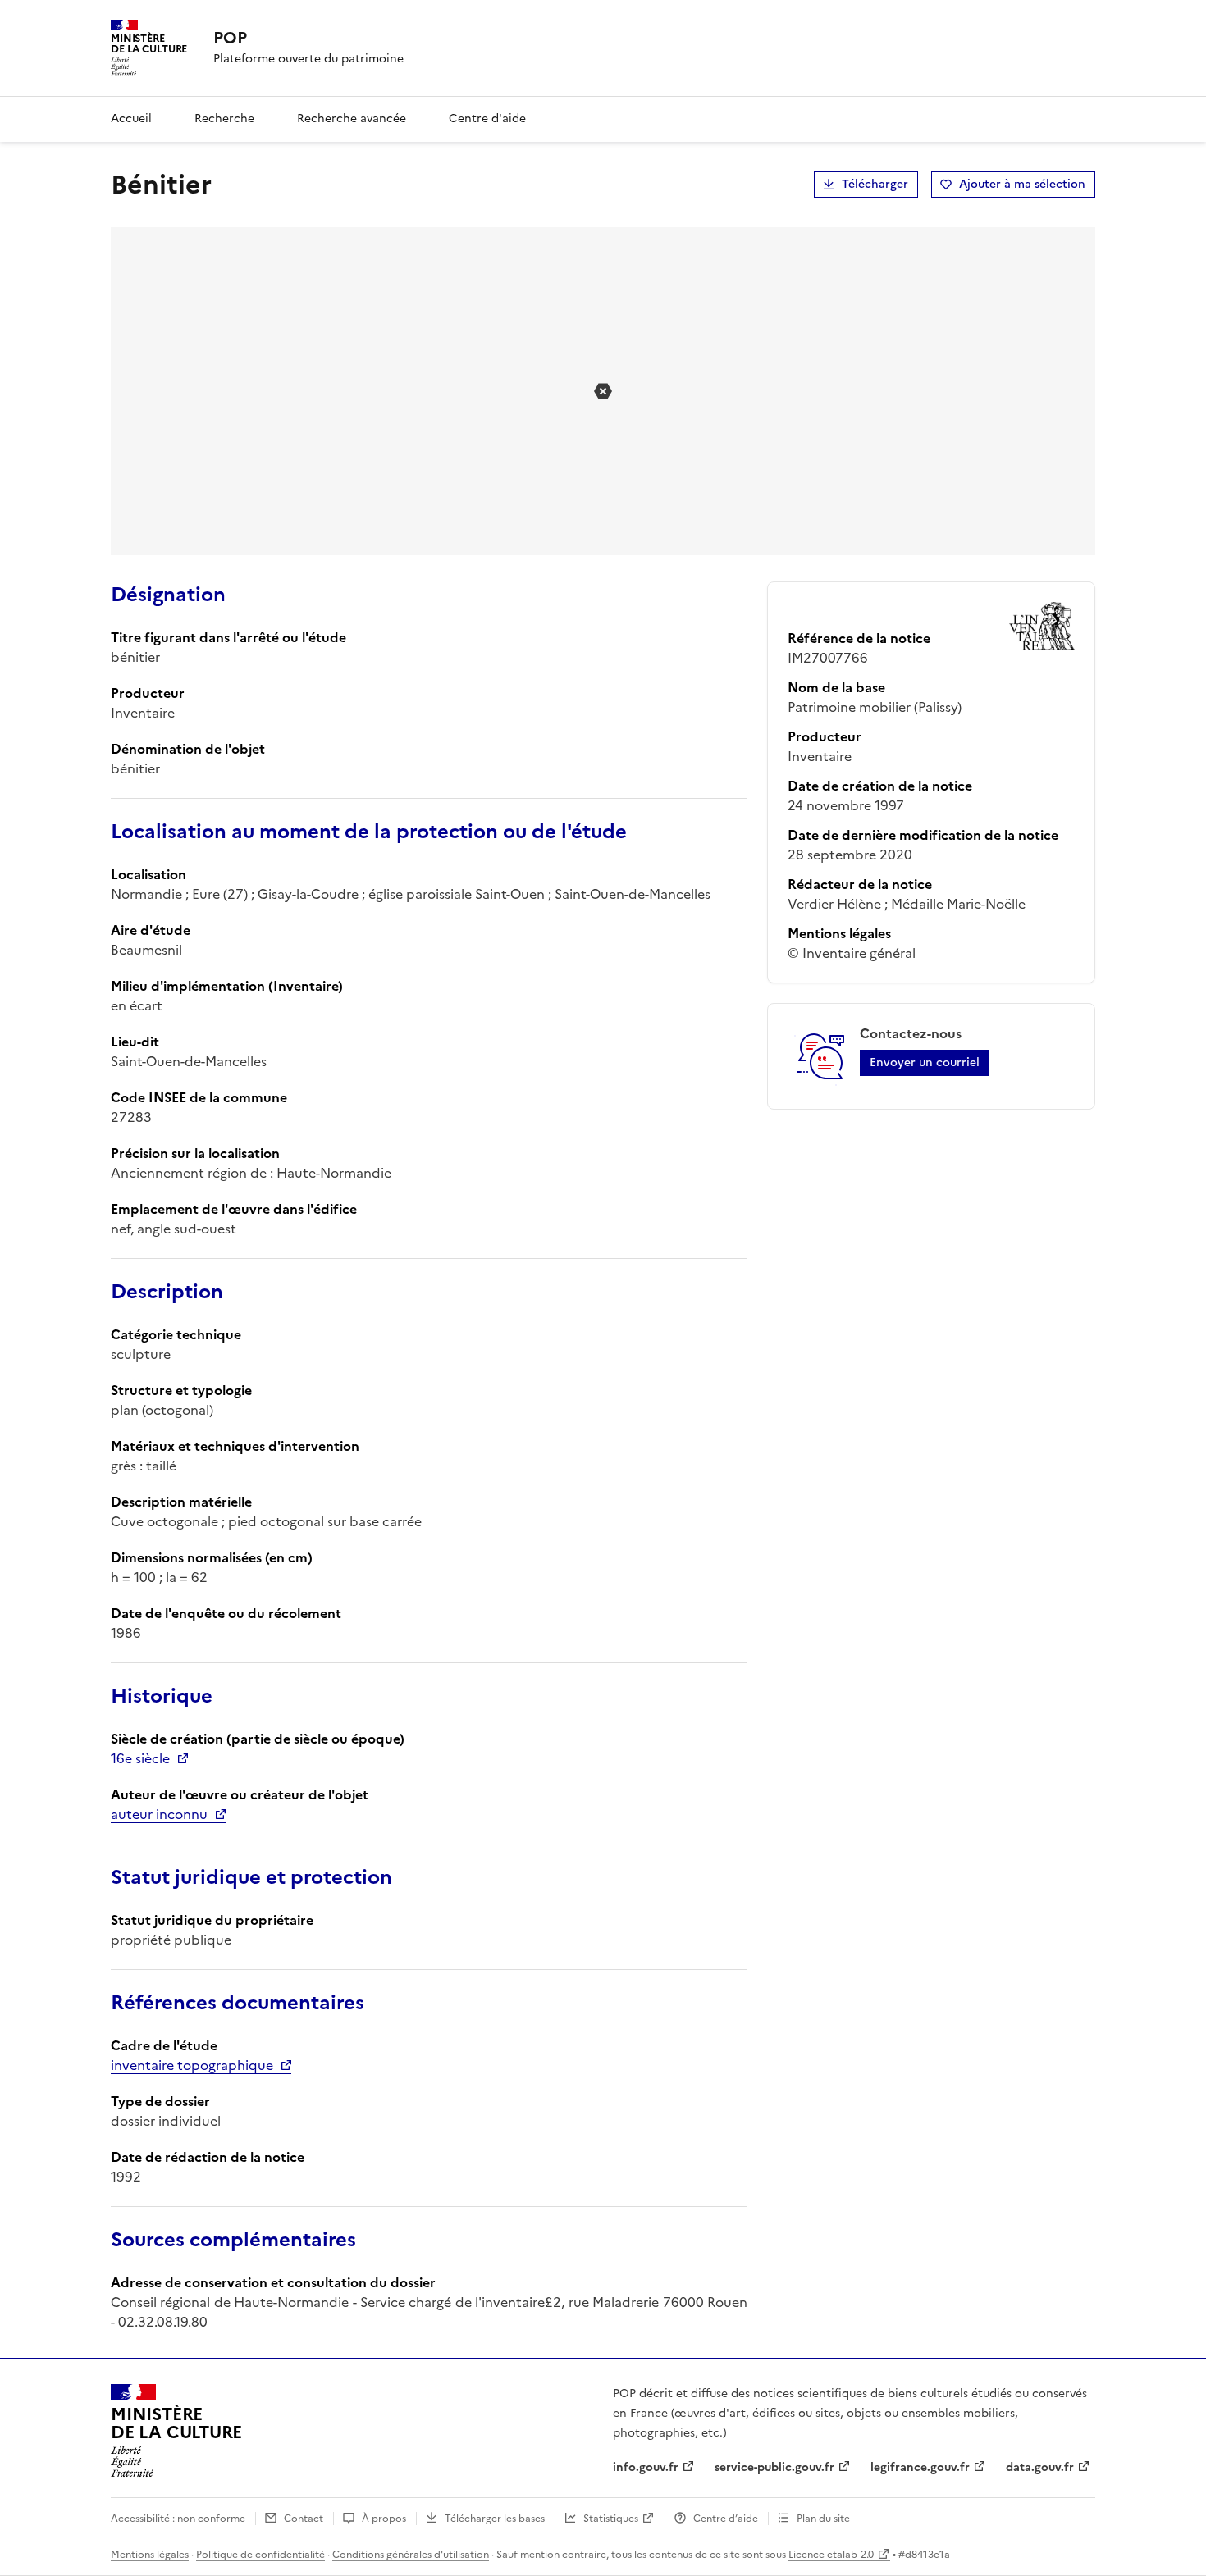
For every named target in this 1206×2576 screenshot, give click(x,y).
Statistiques (611, 2519)
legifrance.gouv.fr (920, 2467)
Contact (304, 2519)
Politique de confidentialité (260, 2555)
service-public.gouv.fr (774, 2467)
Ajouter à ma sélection (1022, 184)
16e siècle (140, 1758)
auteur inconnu (159, 1814)
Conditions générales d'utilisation (411, 2555)
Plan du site (823, 2519)
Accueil (131, 119)
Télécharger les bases (495, 2519)
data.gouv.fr (1040, 2467)
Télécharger (875, 184)
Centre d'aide (487, 119)
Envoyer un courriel (925, 1062)
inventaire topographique (192, 2065)
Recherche (224, 119)
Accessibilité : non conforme (178, 2519)
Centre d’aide (726, 2519)
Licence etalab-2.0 (831, 2555)
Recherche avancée (352, 119)
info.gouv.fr (646, 2467)
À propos (384, 2519)
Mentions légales (150, 2555)
